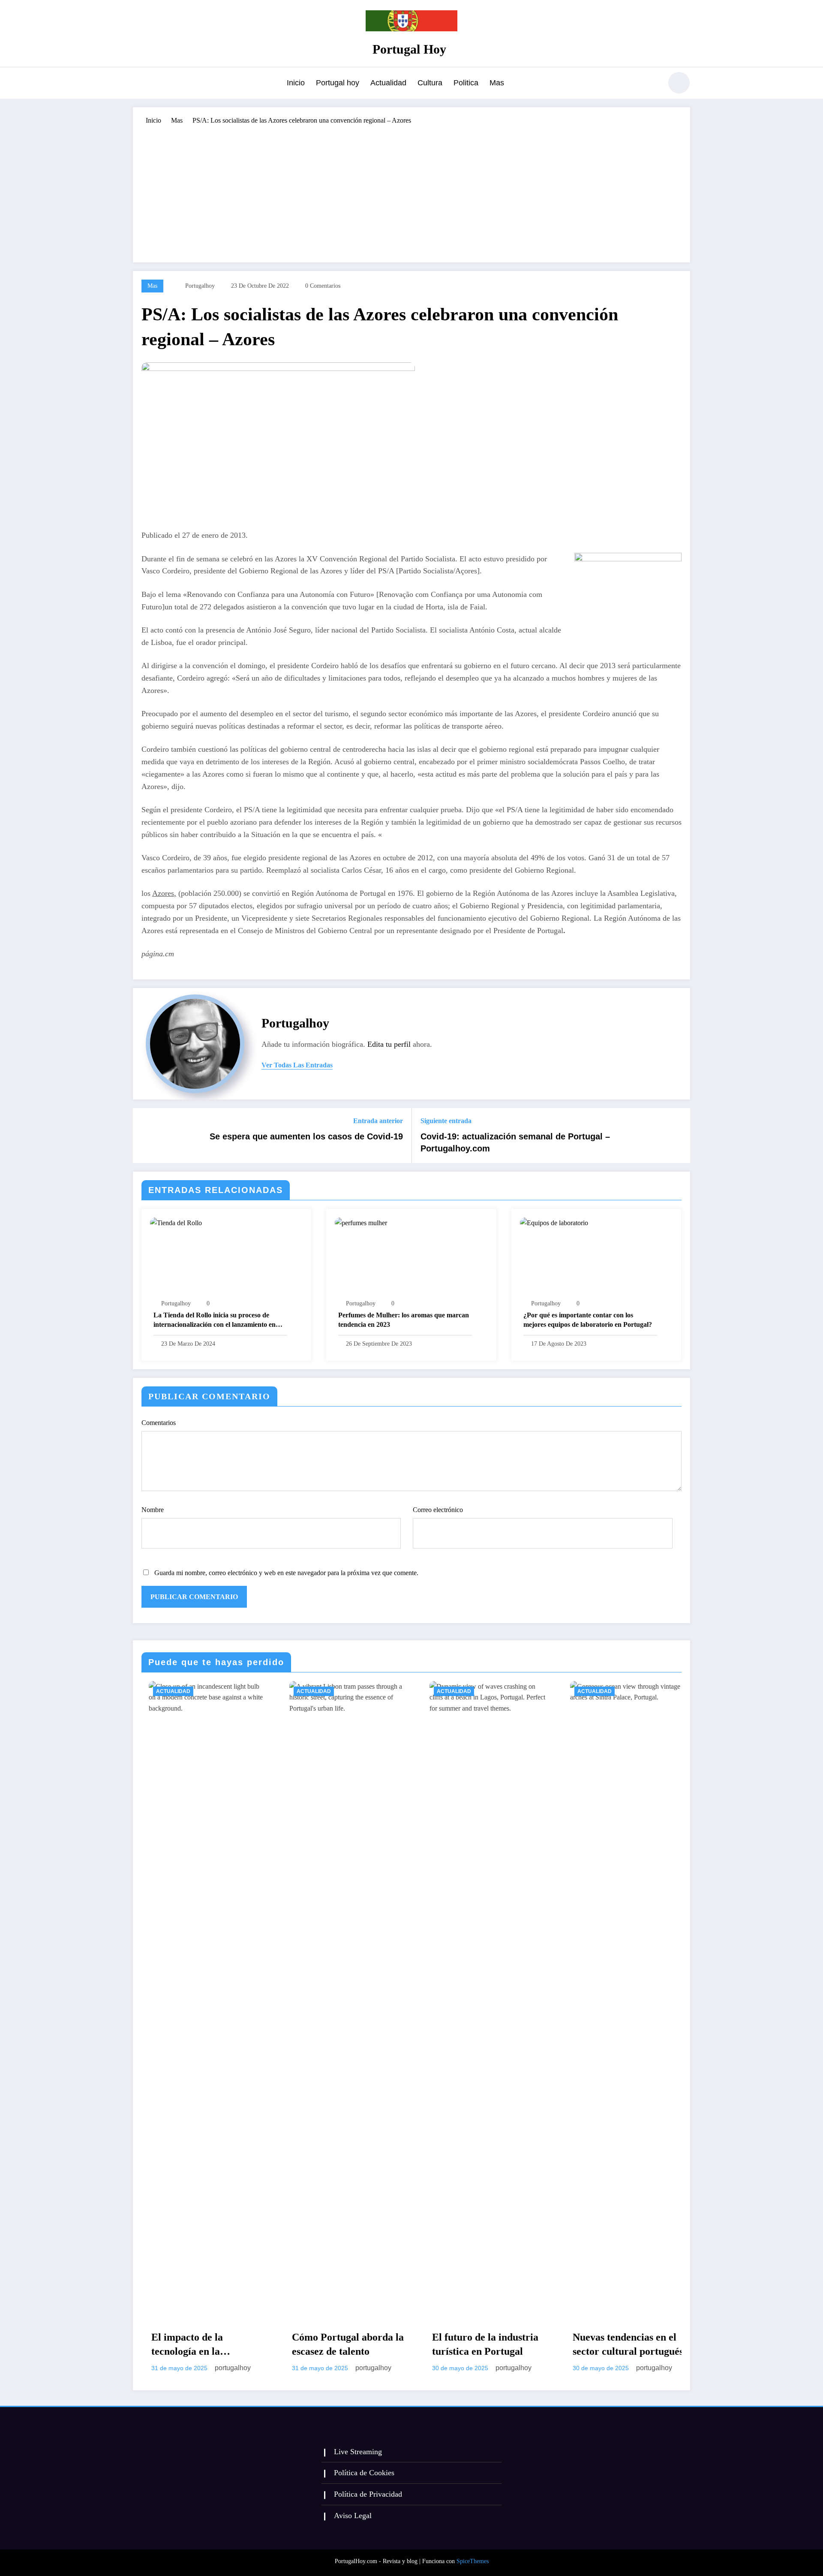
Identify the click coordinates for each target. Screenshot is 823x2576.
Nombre (153, 1510)
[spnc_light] (679, 83)
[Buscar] (651, 84)
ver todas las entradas (297, 1065)
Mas (497, 83)
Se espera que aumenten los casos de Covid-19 (306, 1136)
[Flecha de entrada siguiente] (678, 1136)
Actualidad (388, 83)
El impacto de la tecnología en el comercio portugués (621, 2345)
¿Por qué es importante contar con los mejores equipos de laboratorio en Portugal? (588, 1320)
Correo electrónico (438, 1510)
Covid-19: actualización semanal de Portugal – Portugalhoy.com (515, 1142)
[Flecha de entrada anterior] (145, 1136)
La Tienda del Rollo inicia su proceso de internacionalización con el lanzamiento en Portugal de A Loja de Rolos (215, 1321)
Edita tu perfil (389, 1044)
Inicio (296, 83)
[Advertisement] (411, 190)
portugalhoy (200, 286)
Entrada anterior (378, 1121)
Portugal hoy (338, 83)
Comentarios (159, 1423)
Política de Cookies (364, 2473)
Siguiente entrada (446, 1121)
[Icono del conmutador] (139, 84)
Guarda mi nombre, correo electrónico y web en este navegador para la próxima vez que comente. (286, 1573)
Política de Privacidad (368, 2494)
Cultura (430, 83)
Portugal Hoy (409, 49)
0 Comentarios (323, 286)
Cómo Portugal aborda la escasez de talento (200, 2344)
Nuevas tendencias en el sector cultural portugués (481, 2344)
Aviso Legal (353, 2516)
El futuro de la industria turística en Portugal (338, 2344)
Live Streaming (358, 2452)
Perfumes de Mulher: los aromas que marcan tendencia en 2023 (404, 1320)
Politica (466, 83)
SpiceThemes (473, 2561)
